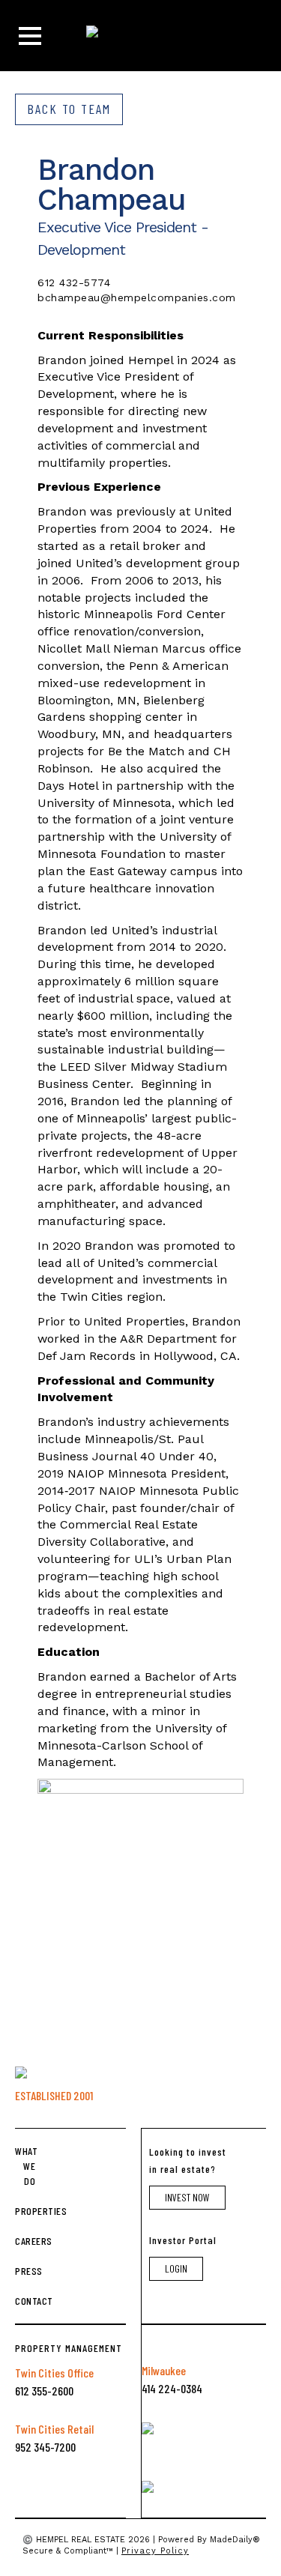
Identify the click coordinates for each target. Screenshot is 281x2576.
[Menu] (30, 36)
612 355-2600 (44, 2391)
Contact (25, 2301)
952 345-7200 (45, 2447)
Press (25, 2271)
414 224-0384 (172, 2388)
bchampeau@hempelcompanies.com (137, 297)
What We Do (25, 2166)
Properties (25, 2211)
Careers (25, 2241)
